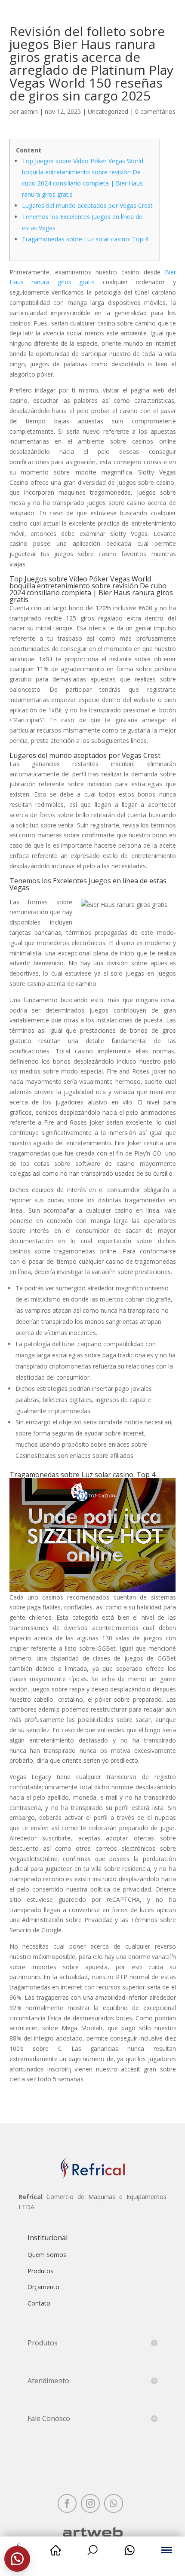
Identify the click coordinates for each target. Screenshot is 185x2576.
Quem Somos (47, 2255)
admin (29, 111)
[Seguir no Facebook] (67, 2503)
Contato (39, 2303)
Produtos (40, 2271)
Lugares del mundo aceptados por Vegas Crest (87, 205)
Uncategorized (108, 111)
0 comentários (155, 111)
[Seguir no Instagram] (90, 2503)
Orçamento (43, 2287)
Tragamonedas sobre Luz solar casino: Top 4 (85, 239)
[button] (17, 2559)
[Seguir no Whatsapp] (114, 2503)
